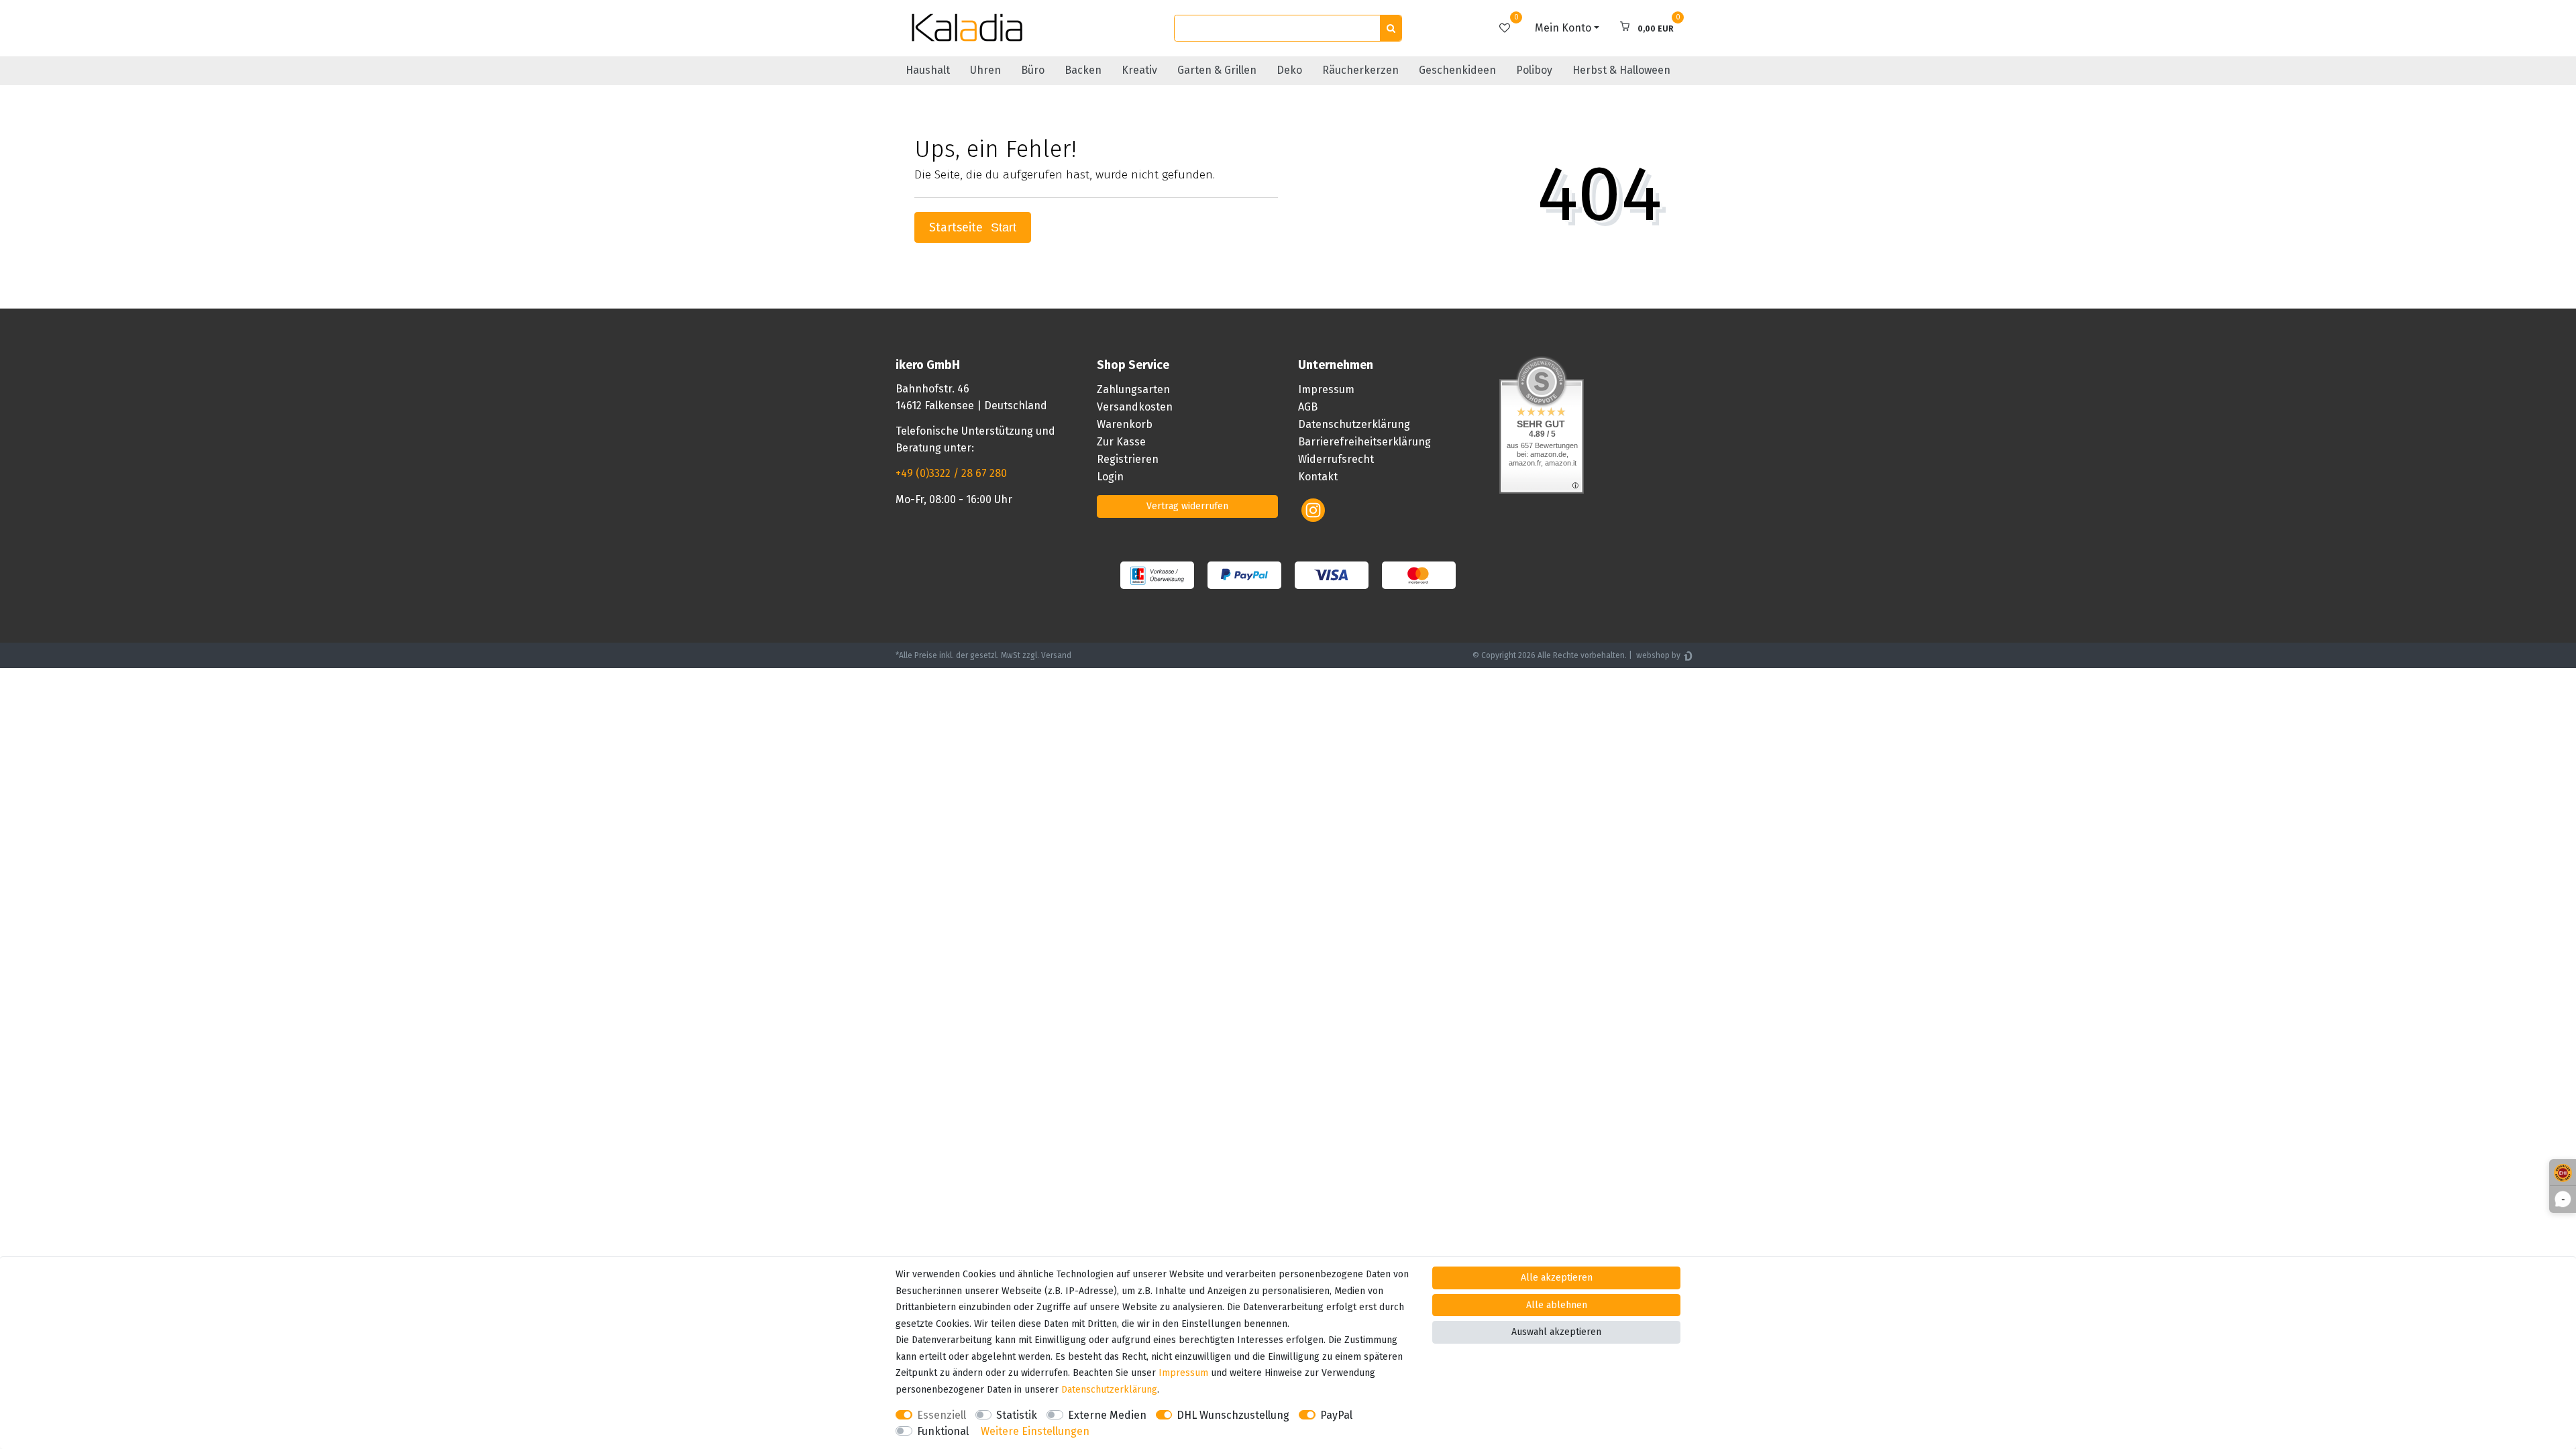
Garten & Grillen (1217, 70)
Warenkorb (1125, 424)
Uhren (985, 70)
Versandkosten (1135, 407)
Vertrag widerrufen (1187, 506)
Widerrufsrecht (1336, 459)
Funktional (943, 1431)
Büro (1033, 70)
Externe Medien (1107, 1415)
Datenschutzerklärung (1354, 424)
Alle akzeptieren (1557, 1278)
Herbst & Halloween (1621, 70)
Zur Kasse (1121, 442)
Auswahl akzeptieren (1556, 1332)
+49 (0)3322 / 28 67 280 (951, 473)
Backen (1083, 70)
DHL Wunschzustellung (1233, 1415)
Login (1110, 477)
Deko (1289, 70)
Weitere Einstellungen (1035, 1431)
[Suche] (1391, 29)
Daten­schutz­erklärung (1109, 1390)
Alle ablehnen (1557, 1305)
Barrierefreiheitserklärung (1364, 442)
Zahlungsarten (1133, 389)
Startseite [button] (958, 228)
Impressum (1326, 389)
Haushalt (928, 70)
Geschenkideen (1457, 70)
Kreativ (1139, 70)
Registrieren (1128, 459)
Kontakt (1318, 477)
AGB (1308, 407)
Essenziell (942, 1415)
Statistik (1017, 1415)
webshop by (1657, 655)
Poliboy (1534, 70)
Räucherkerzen (1360, 70)
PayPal (1336, 1415)
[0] (1505, 28)
